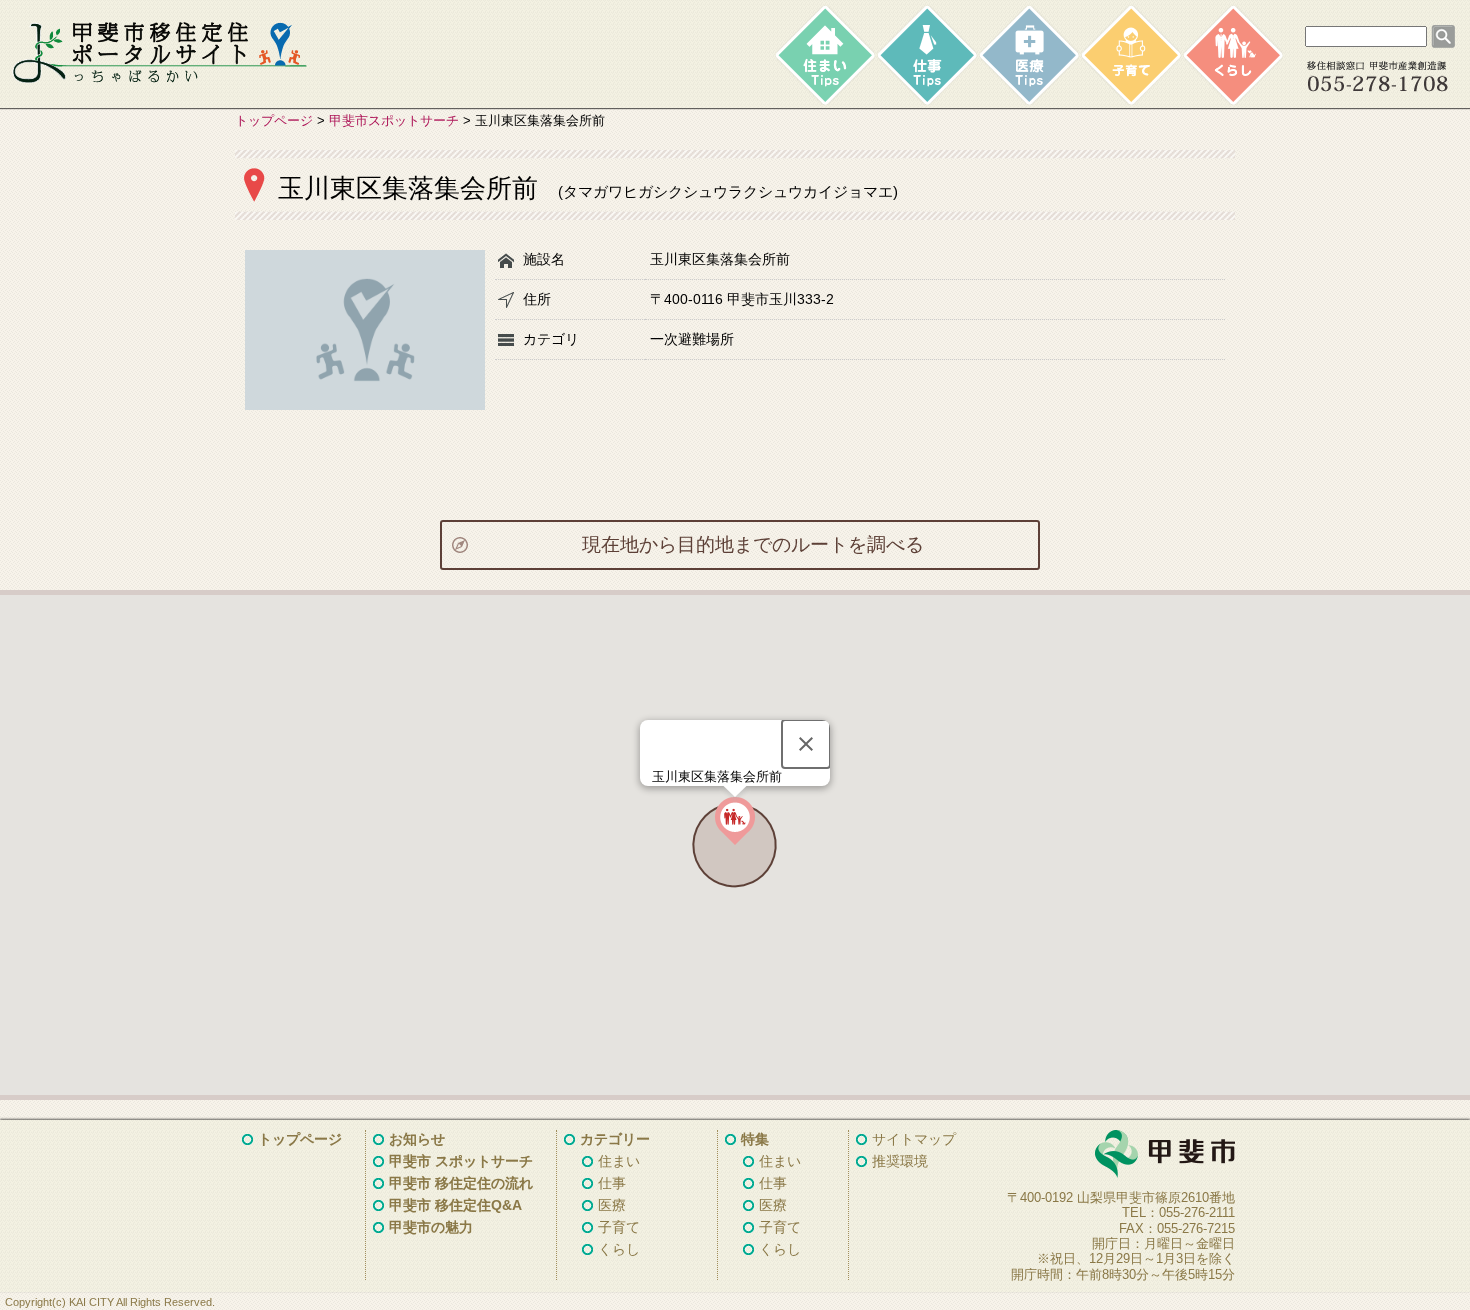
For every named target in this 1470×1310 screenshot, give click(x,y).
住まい (619, 1161)
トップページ (274, 120)
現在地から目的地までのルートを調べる (753, 544)
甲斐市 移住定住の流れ (461, 1183)
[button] (735, 821)
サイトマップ (914, 1139)
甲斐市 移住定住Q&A (455, 1205)
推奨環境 (900, 1161)
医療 (612, 1205)
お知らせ (417, 1139)
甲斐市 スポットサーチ (461, 1161)
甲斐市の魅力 (431, 1227)
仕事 (612, 1183)
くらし (619, 1249)
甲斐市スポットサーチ (394, 120)
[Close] (806, 744)
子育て (619, 1227)
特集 (755, 1139)
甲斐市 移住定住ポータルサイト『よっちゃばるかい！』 (160, 53)
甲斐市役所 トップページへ (1115, 1155)
